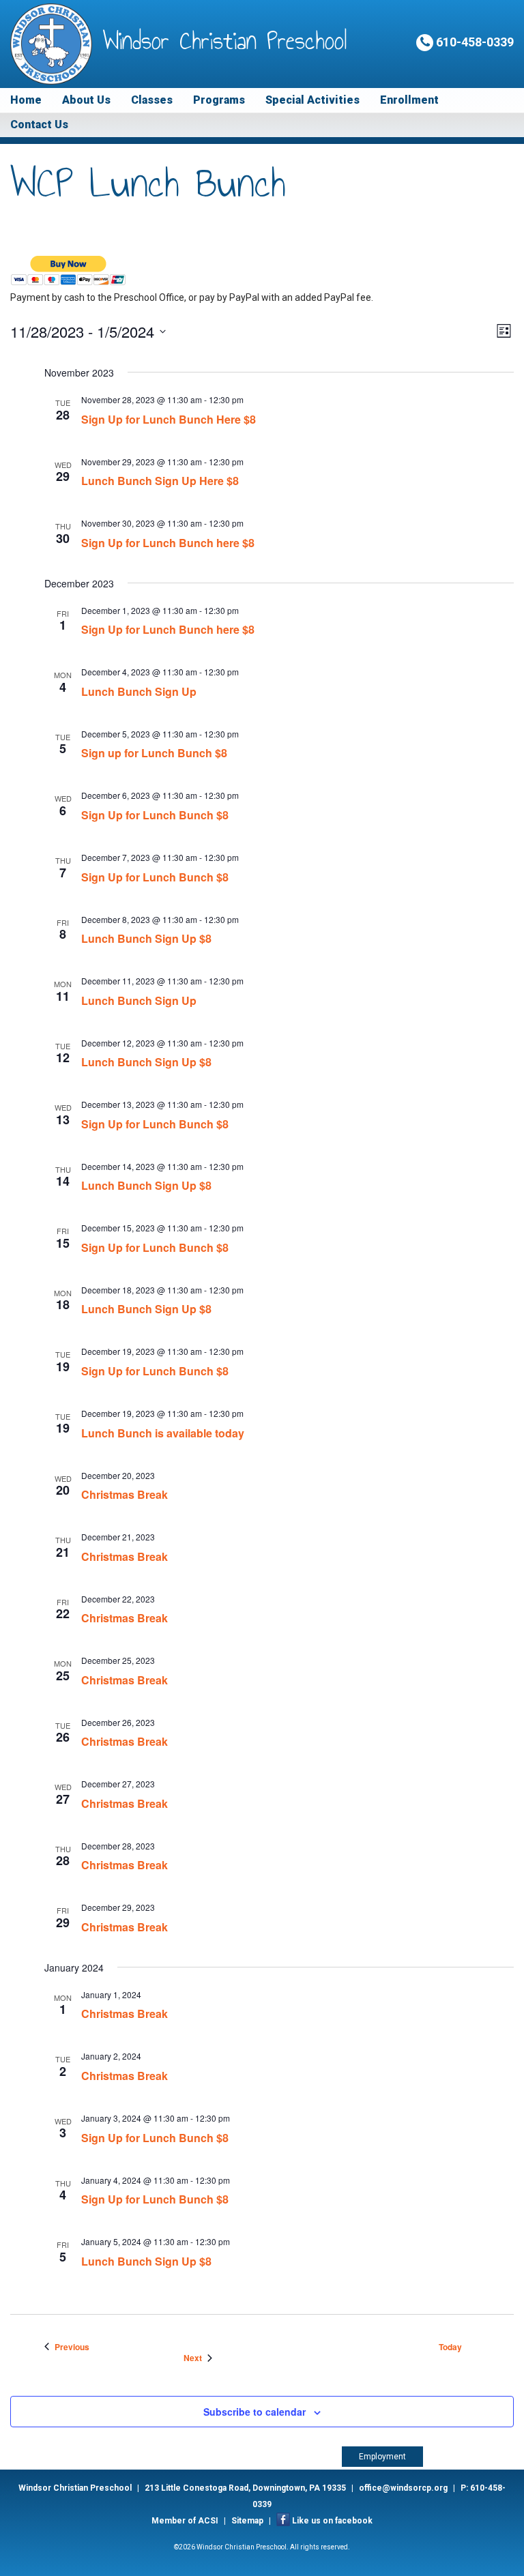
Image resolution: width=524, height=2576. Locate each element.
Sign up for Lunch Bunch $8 (154, 753)
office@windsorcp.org (403, 2488)
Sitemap (247, 2521)
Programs (219, 100)
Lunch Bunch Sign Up (139, 691)
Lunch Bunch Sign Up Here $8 (160, 481)
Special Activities (312, 100)
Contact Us (39, 125)
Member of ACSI (185, 2521)
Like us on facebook (332, 2521)
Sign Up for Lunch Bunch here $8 (168, 543)
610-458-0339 (474, 42)
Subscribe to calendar (254, 2412)
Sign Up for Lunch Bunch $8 (155, 815)
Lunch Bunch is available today (163, 1433)
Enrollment (409, 100)
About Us (86, 100)
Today (450, 2347)
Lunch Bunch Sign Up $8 (146, 938)
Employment (382, 2457)
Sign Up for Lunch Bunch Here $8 (169, 419)
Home (26, 100)
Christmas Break (125, 1494)
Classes (152, 100)
